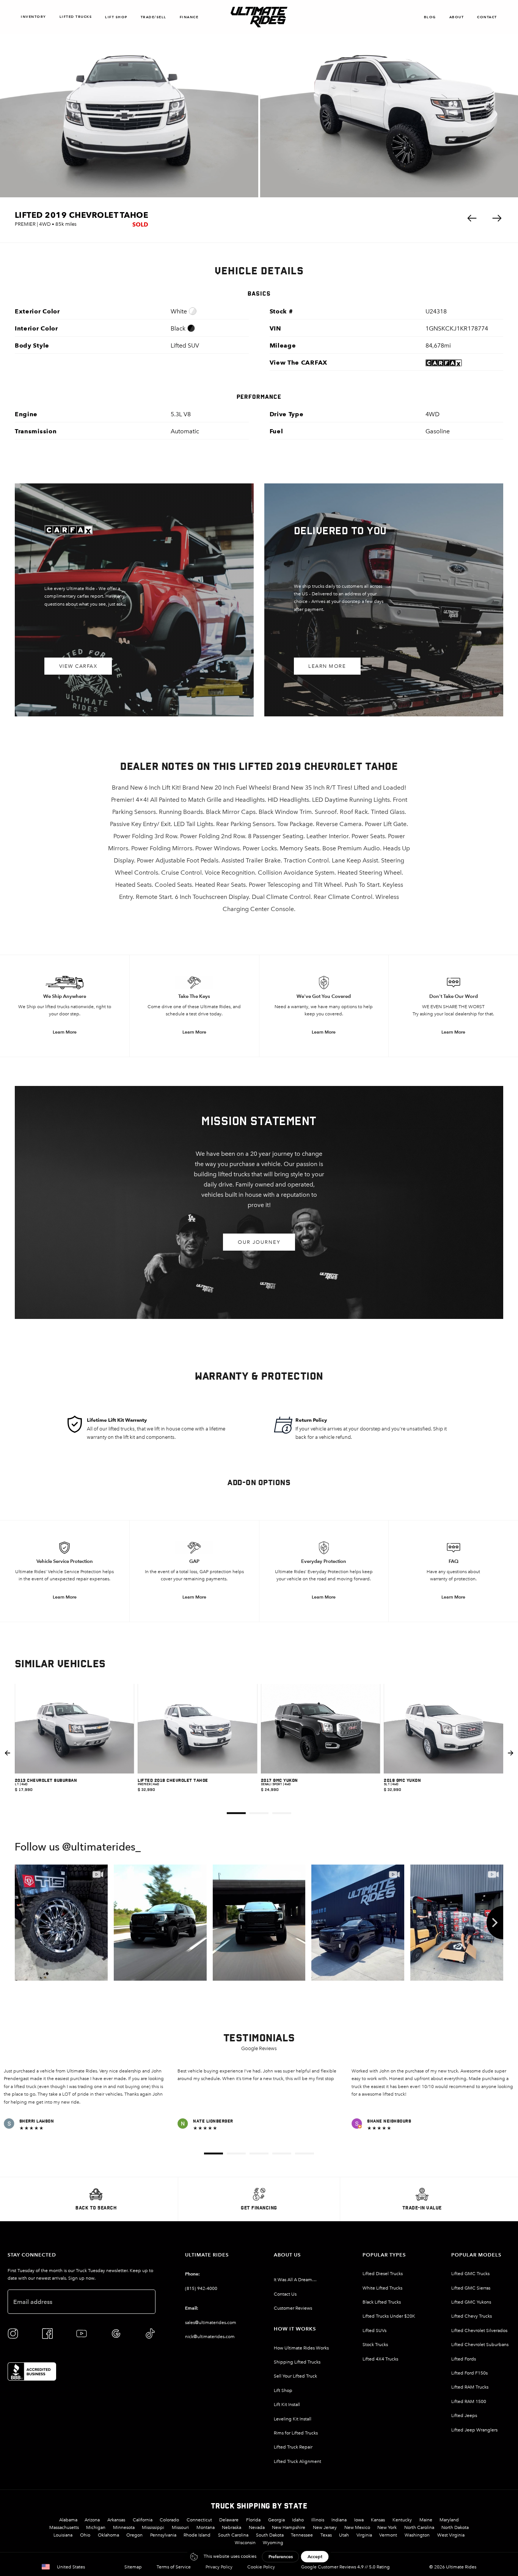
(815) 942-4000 (201, 2288)
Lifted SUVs (374, 2331)
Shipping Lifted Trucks (297, 2362)
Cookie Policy (261, 2567)
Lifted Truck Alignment (297, 2461)
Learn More (327, 666)
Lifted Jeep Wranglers (474, 2430)
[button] (472, 218)
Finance (189, 17)
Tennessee (302, 2535)
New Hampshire (289, 2527)
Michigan (96, 2527)
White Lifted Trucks (382, 2288)
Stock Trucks (375, 2345)
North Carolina (419, 2527)
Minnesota (124, 2527)
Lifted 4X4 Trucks (380, 2359)
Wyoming (273, 2543)
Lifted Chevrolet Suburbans (480, 2345)
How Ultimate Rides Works (301, 2348)
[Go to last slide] (7, 1753)
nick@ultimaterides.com (210, 2337)
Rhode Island (197, 2535)
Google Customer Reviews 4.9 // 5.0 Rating (345, 2567)
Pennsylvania (163, 2535)
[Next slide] (511, 1753)
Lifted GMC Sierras (471, 2288)
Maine (426, 2520)
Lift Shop (116, 17)
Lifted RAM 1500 (469, 2401)
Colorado (169, 2520)
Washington (417, 2535)
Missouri (180, 2527)
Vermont (388, 2535)
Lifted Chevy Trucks (472, 2316)
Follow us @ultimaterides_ (78, 1848)
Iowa (359, 2520)
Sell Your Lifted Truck (295, 2376)
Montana (206, 2527)
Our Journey (259, 1242)
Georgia (276, 2520)
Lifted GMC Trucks (470, 2274)
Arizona (92, 2520)
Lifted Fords (464, 2359)
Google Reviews (259, 2048)
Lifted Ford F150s (469, 2373)
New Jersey (325, 2527)
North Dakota (455, 2527)
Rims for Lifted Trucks (296, 2433)
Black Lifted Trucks (382, 2302)
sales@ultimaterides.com (211, 2323)
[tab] (236, 1813)
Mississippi (153, 2527)
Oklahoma (108, 2535)
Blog (430, 17)
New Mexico (357, 2527)
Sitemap (133, 2567)
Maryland (449, 2520)
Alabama (68, 2520)
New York (387, 2527)
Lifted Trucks (76, 17)
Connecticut (199, 2520)
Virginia (364, 2535)
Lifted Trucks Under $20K (389, 2316)
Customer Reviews (293, 2308)
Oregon (134, 2535)
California (143, 2520)
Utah (344, 2535)
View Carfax (78, 666)
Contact (487, 17)
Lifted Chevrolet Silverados (479, 2331)
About (457, 17)
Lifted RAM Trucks (470, 2387)
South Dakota (270, 2535)
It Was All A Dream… (295, 2280)
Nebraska (232, 2527)
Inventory (34, 17)
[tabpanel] (75, 1753)
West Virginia (451, 2535)
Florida (253, 2520)
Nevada (257, 2527)
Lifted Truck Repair (293, 2447)
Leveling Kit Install (293, 2419)
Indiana (339, 2520)
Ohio (85, 2535)
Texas (326, 2535)
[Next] (495, 1923)
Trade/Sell (154, 17)
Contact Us (285, 2294)
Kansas (378, 2520)
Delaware (229, 2520)
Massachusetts (64, 2527)
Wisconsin (245, 2543)
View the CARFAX (299, 363)
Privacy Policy (219, 2567)
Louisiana (63, 2535)
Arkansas (116, 2520)
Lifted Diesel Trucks (383, 2274)
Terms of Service (174, 2567)
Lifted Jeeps (464, 2415)
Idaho (298, 2520)
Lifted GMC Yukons (471, 2302)
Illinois (318, 2520)
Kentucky (402, 2520)
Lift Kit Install (287, 2404)
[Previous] (23, 1923)
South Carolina (233, 2535)
